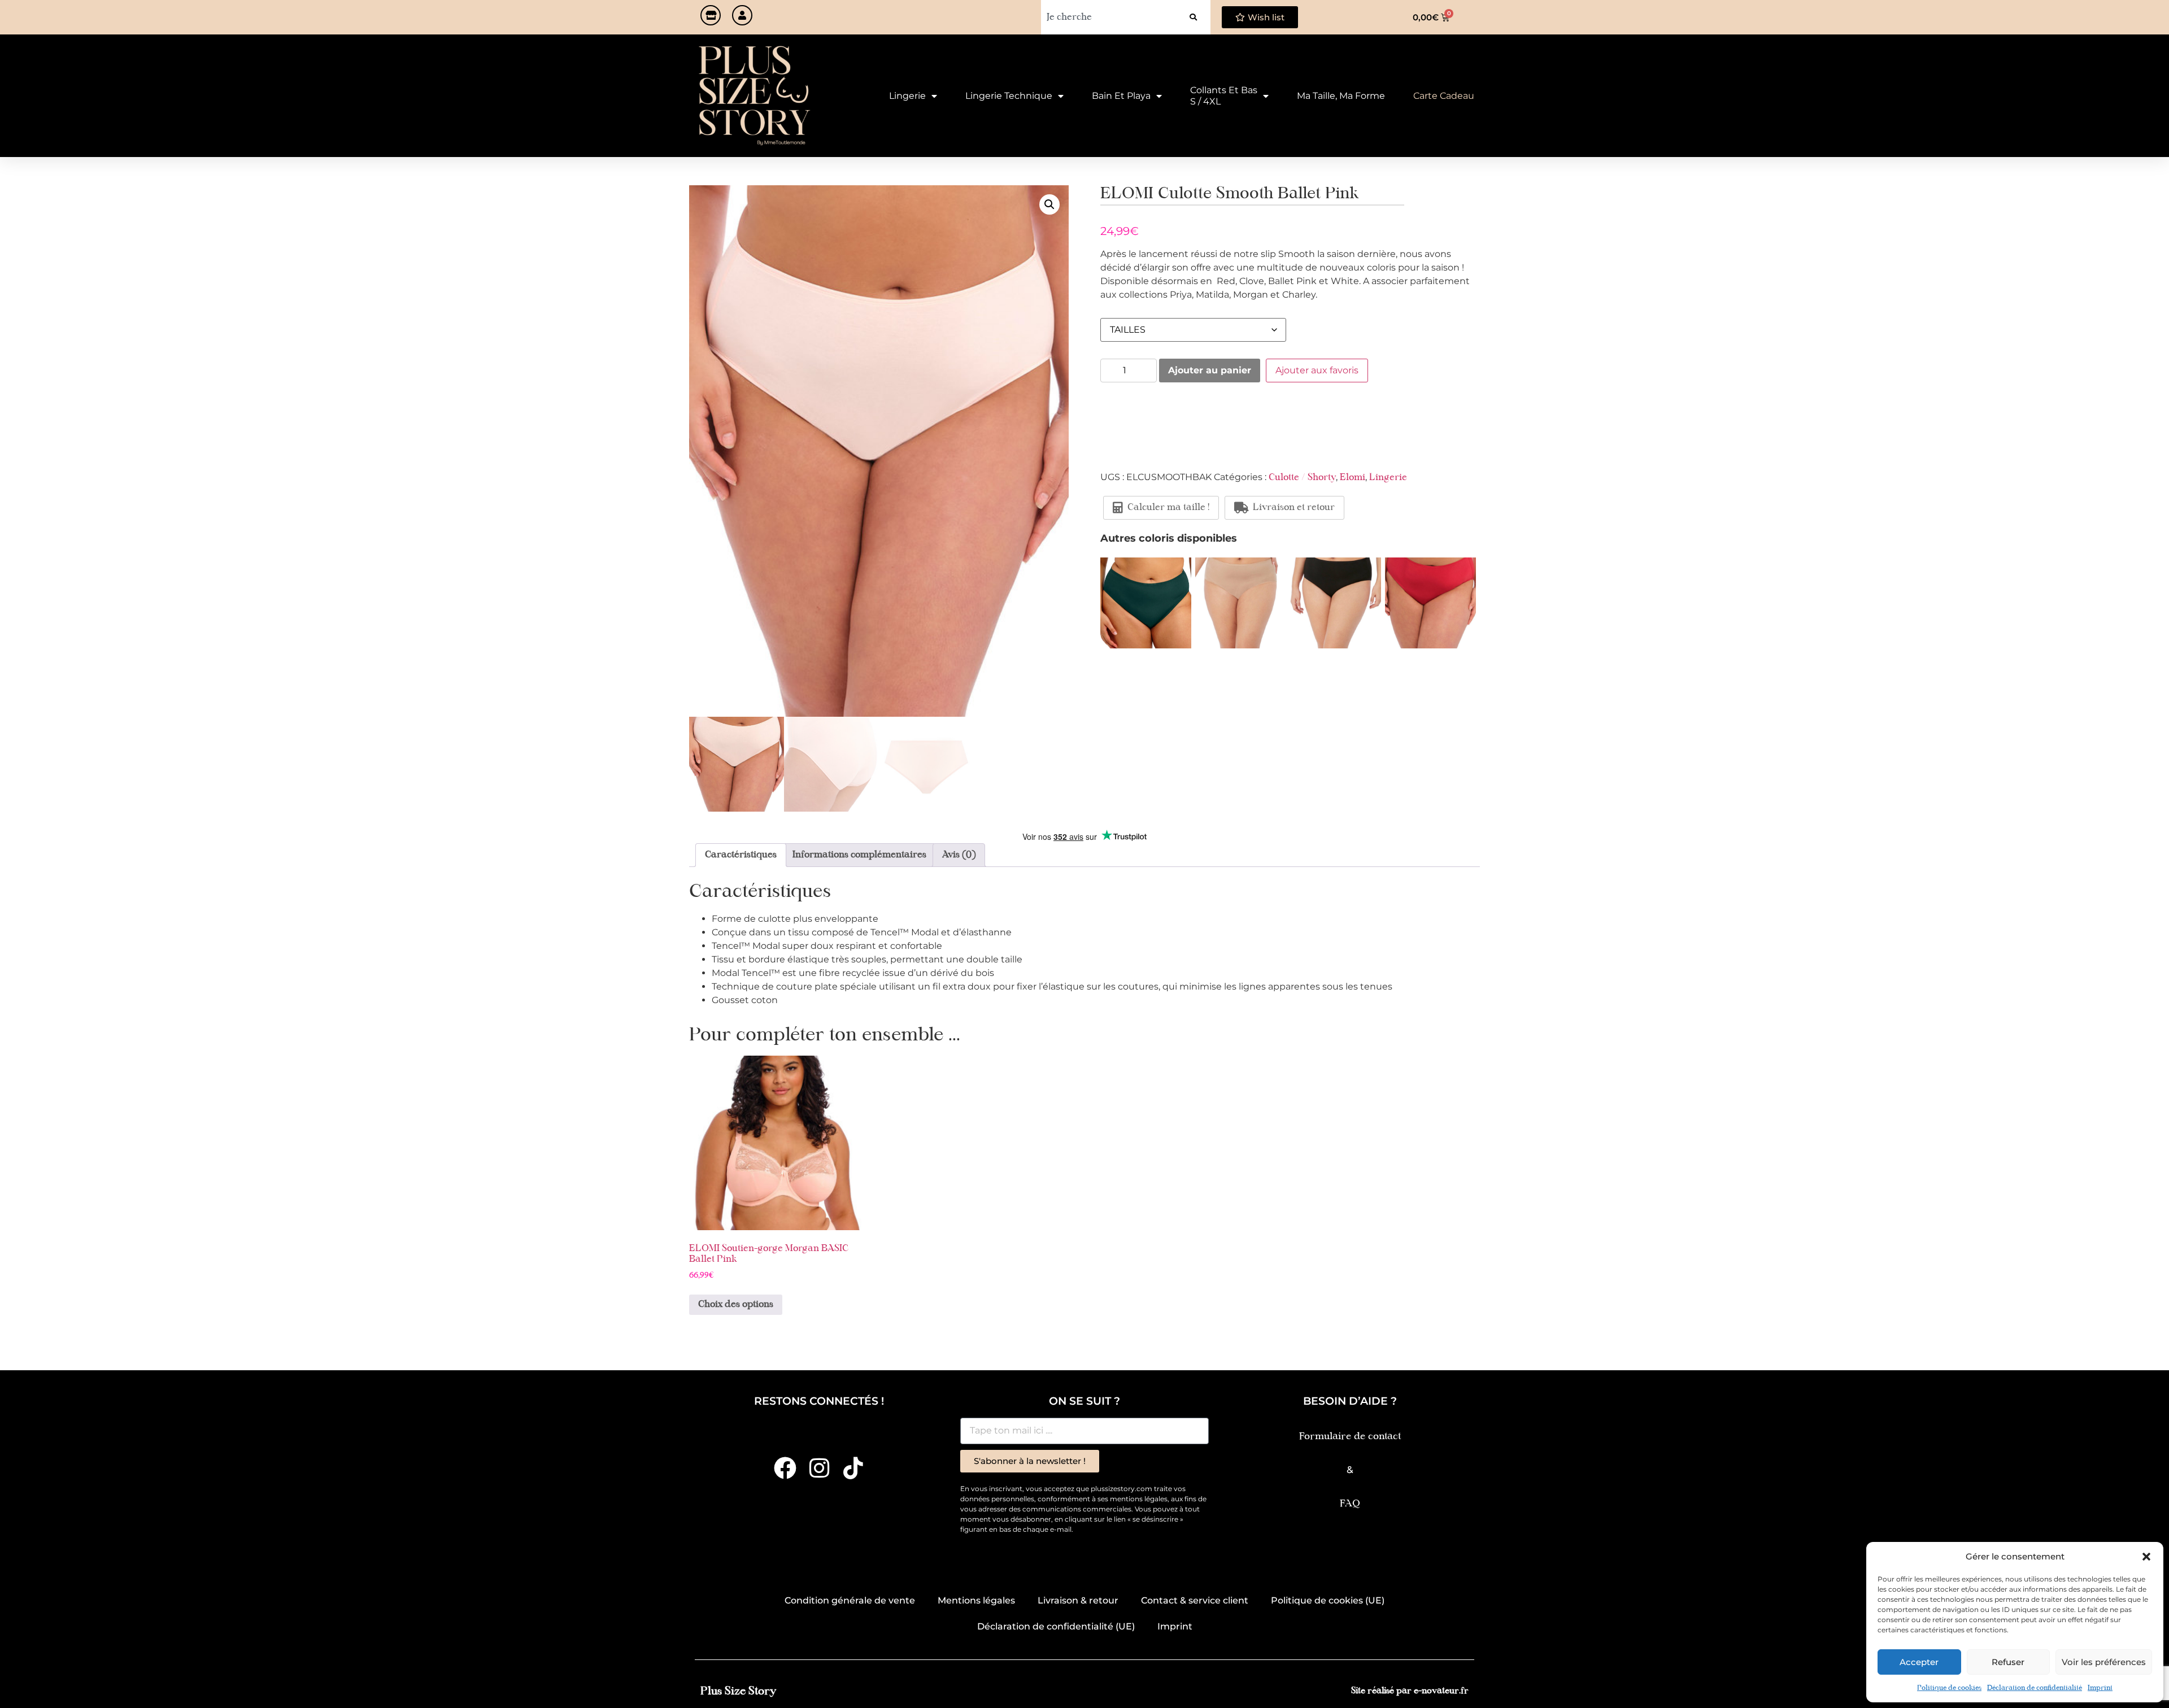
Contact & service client (1195, 1600)
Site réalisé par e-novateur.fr (1410, 1691)
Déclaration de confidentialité (2035, 1688)
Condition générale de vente (850, 1600)
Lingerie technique (1009, 96)
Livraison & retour (1078, 1600)
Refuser (2008, 1662)
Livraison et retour (1294, 508)
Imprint (2100, 1688)
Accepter (1919, 1662)
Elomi (1353, 478)
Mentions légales (976, 1600)
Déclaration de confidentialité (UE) (1056, 1626)
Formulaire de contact (1350, 1437)
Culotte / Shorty (1302, 478)
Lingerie (907, 96)
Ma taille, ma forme (1341, 96)
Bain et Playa (1121, 96)
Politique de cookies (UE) (1328, 1600)
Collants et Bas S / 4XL (1224, 96)
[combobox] (1109, 17)
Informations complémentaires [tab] (859, 855)
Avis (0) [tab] (959, 855)
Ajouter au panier (1210, 370)
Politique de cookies (1949, 1688)
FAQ (1350, 1504)
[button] (2146, 1557)
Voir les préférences (2104, 1662)
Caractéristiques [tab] (741, 855)
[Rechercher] (1193, 17)
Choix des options (736, 1305)
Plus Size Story (738, 1691)
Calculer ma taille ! (1168, 508)
